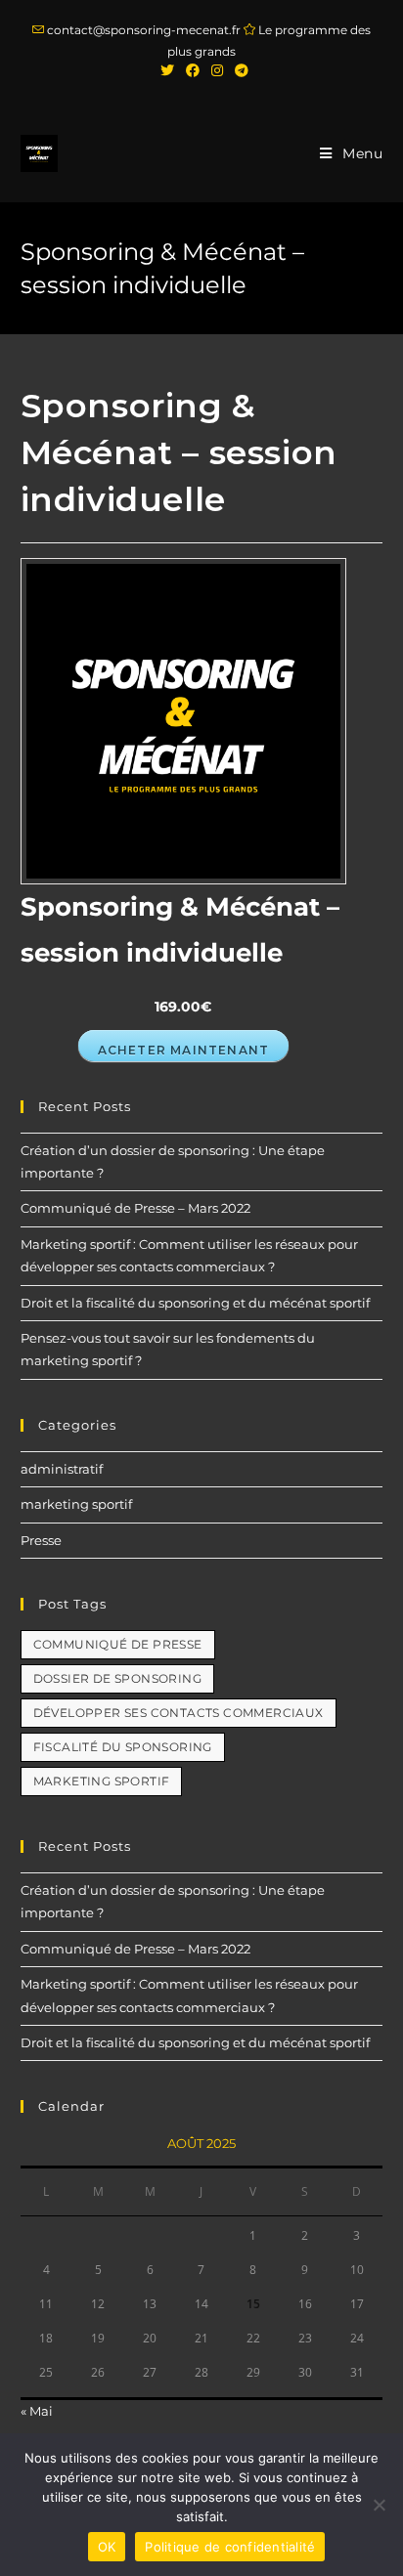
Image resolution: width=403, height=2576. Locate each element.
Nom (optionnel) (82, 1418)
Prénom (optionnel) (92, 1352)
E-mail (51, 1485)
